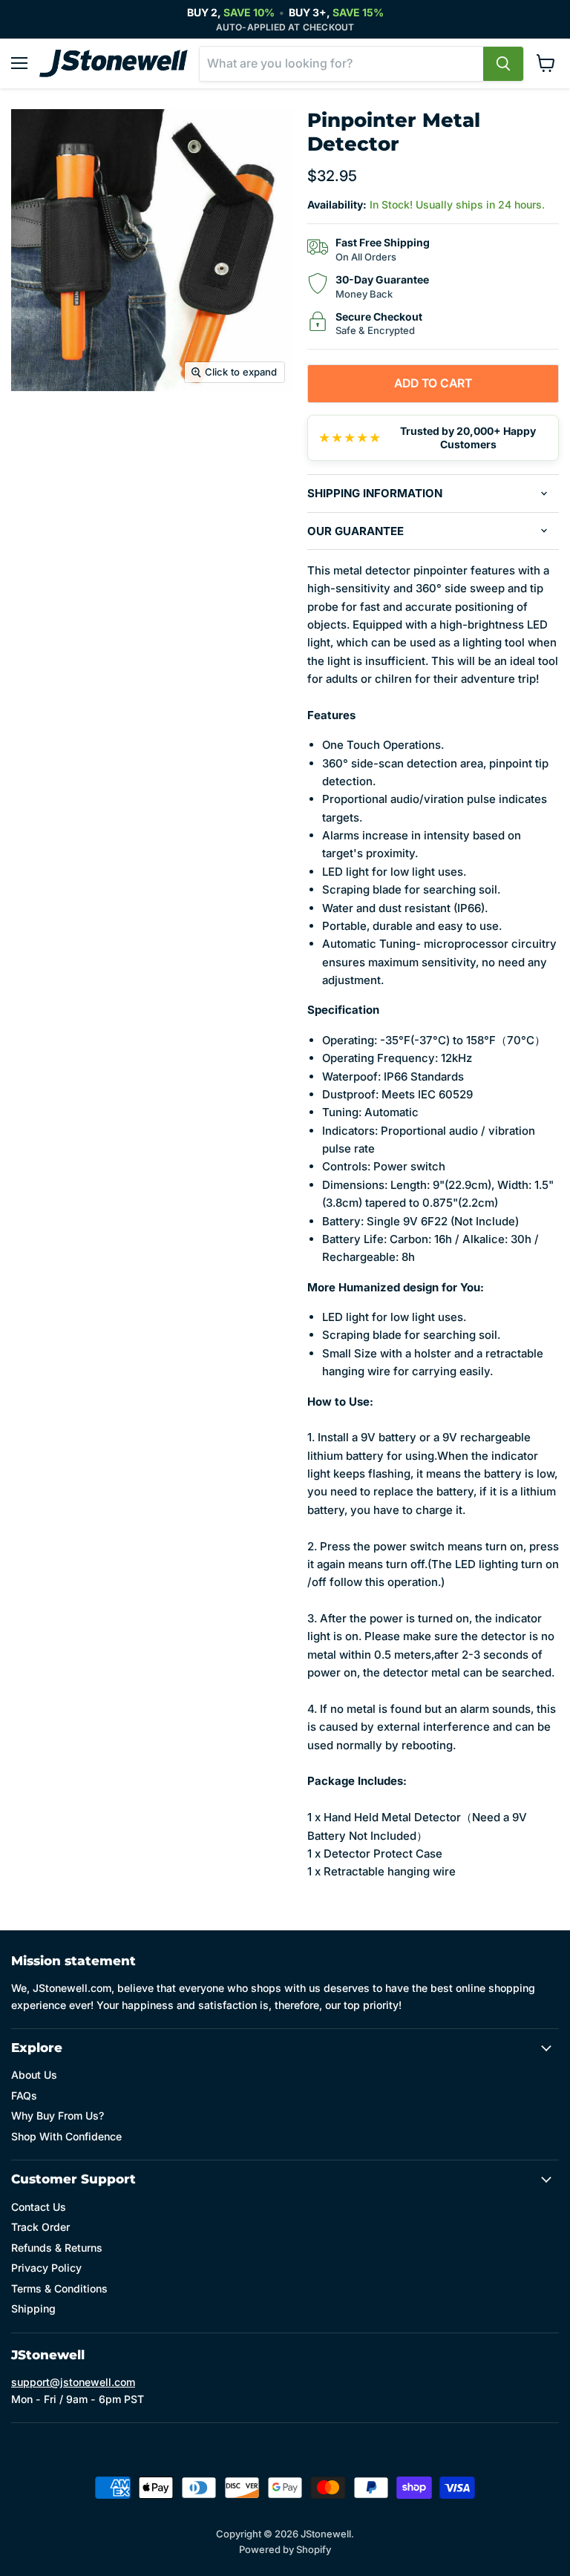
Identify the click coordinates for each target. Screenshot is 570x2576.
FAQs (24, 2095)
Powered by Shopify (285, 2549)
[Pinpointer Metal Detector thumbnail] (33, 428)
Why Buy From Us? (58, 2115)
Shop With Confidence (66, 2136)
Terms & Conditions (59, 2288)
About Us (34, 2075)
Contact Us (39, 2207)
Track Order (40, 2227)
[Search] (503, 64)
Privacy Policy (46, 2268)
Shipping (33, 2308)
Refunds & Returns (57, 2248)
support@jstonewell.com (73, 2382)
